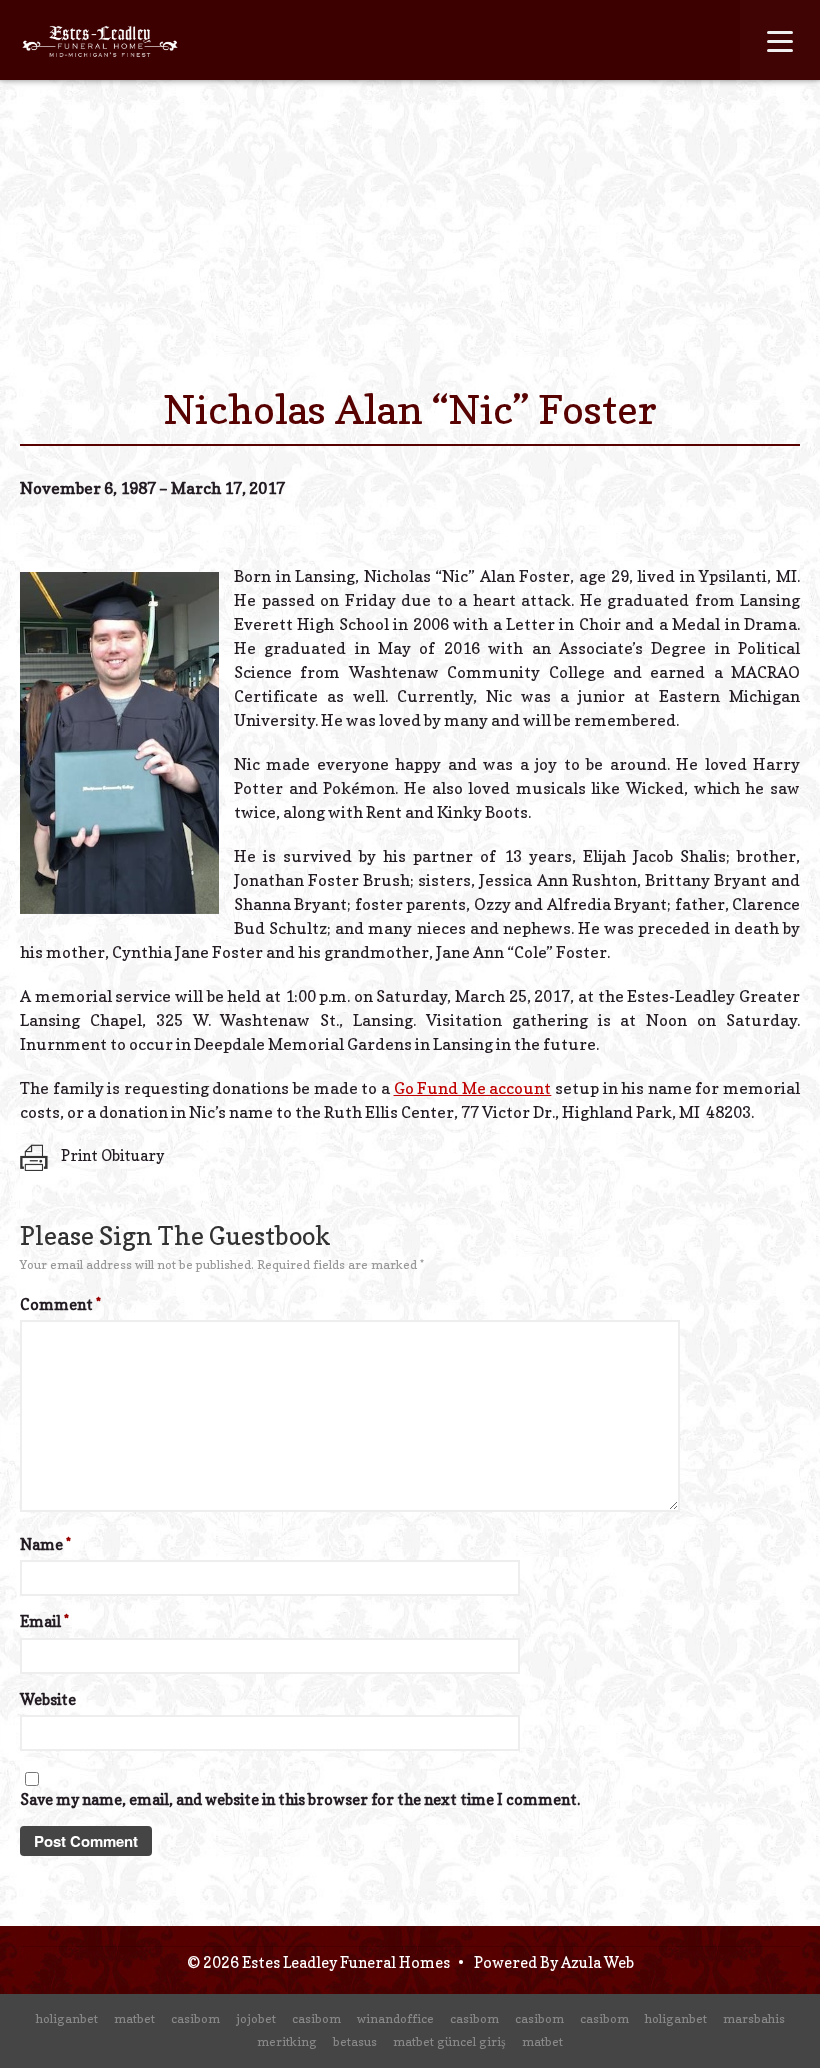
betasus (355, 2041)
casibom (195, 2018)
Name (45, 1544)
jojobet (256, 2018)
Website (48, 1699)
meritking (287, 2041)
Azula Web (597, 1962)
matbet (134, 2018)
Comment (60, 1304)
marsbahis (754, 2018)
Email (44, 1621)
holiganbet (67, 2018)
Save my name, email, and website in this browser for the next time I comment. (300, 1799)
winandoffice (395, 2018)
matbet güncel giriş (449, 2041)
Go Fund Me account (473, 1088)
